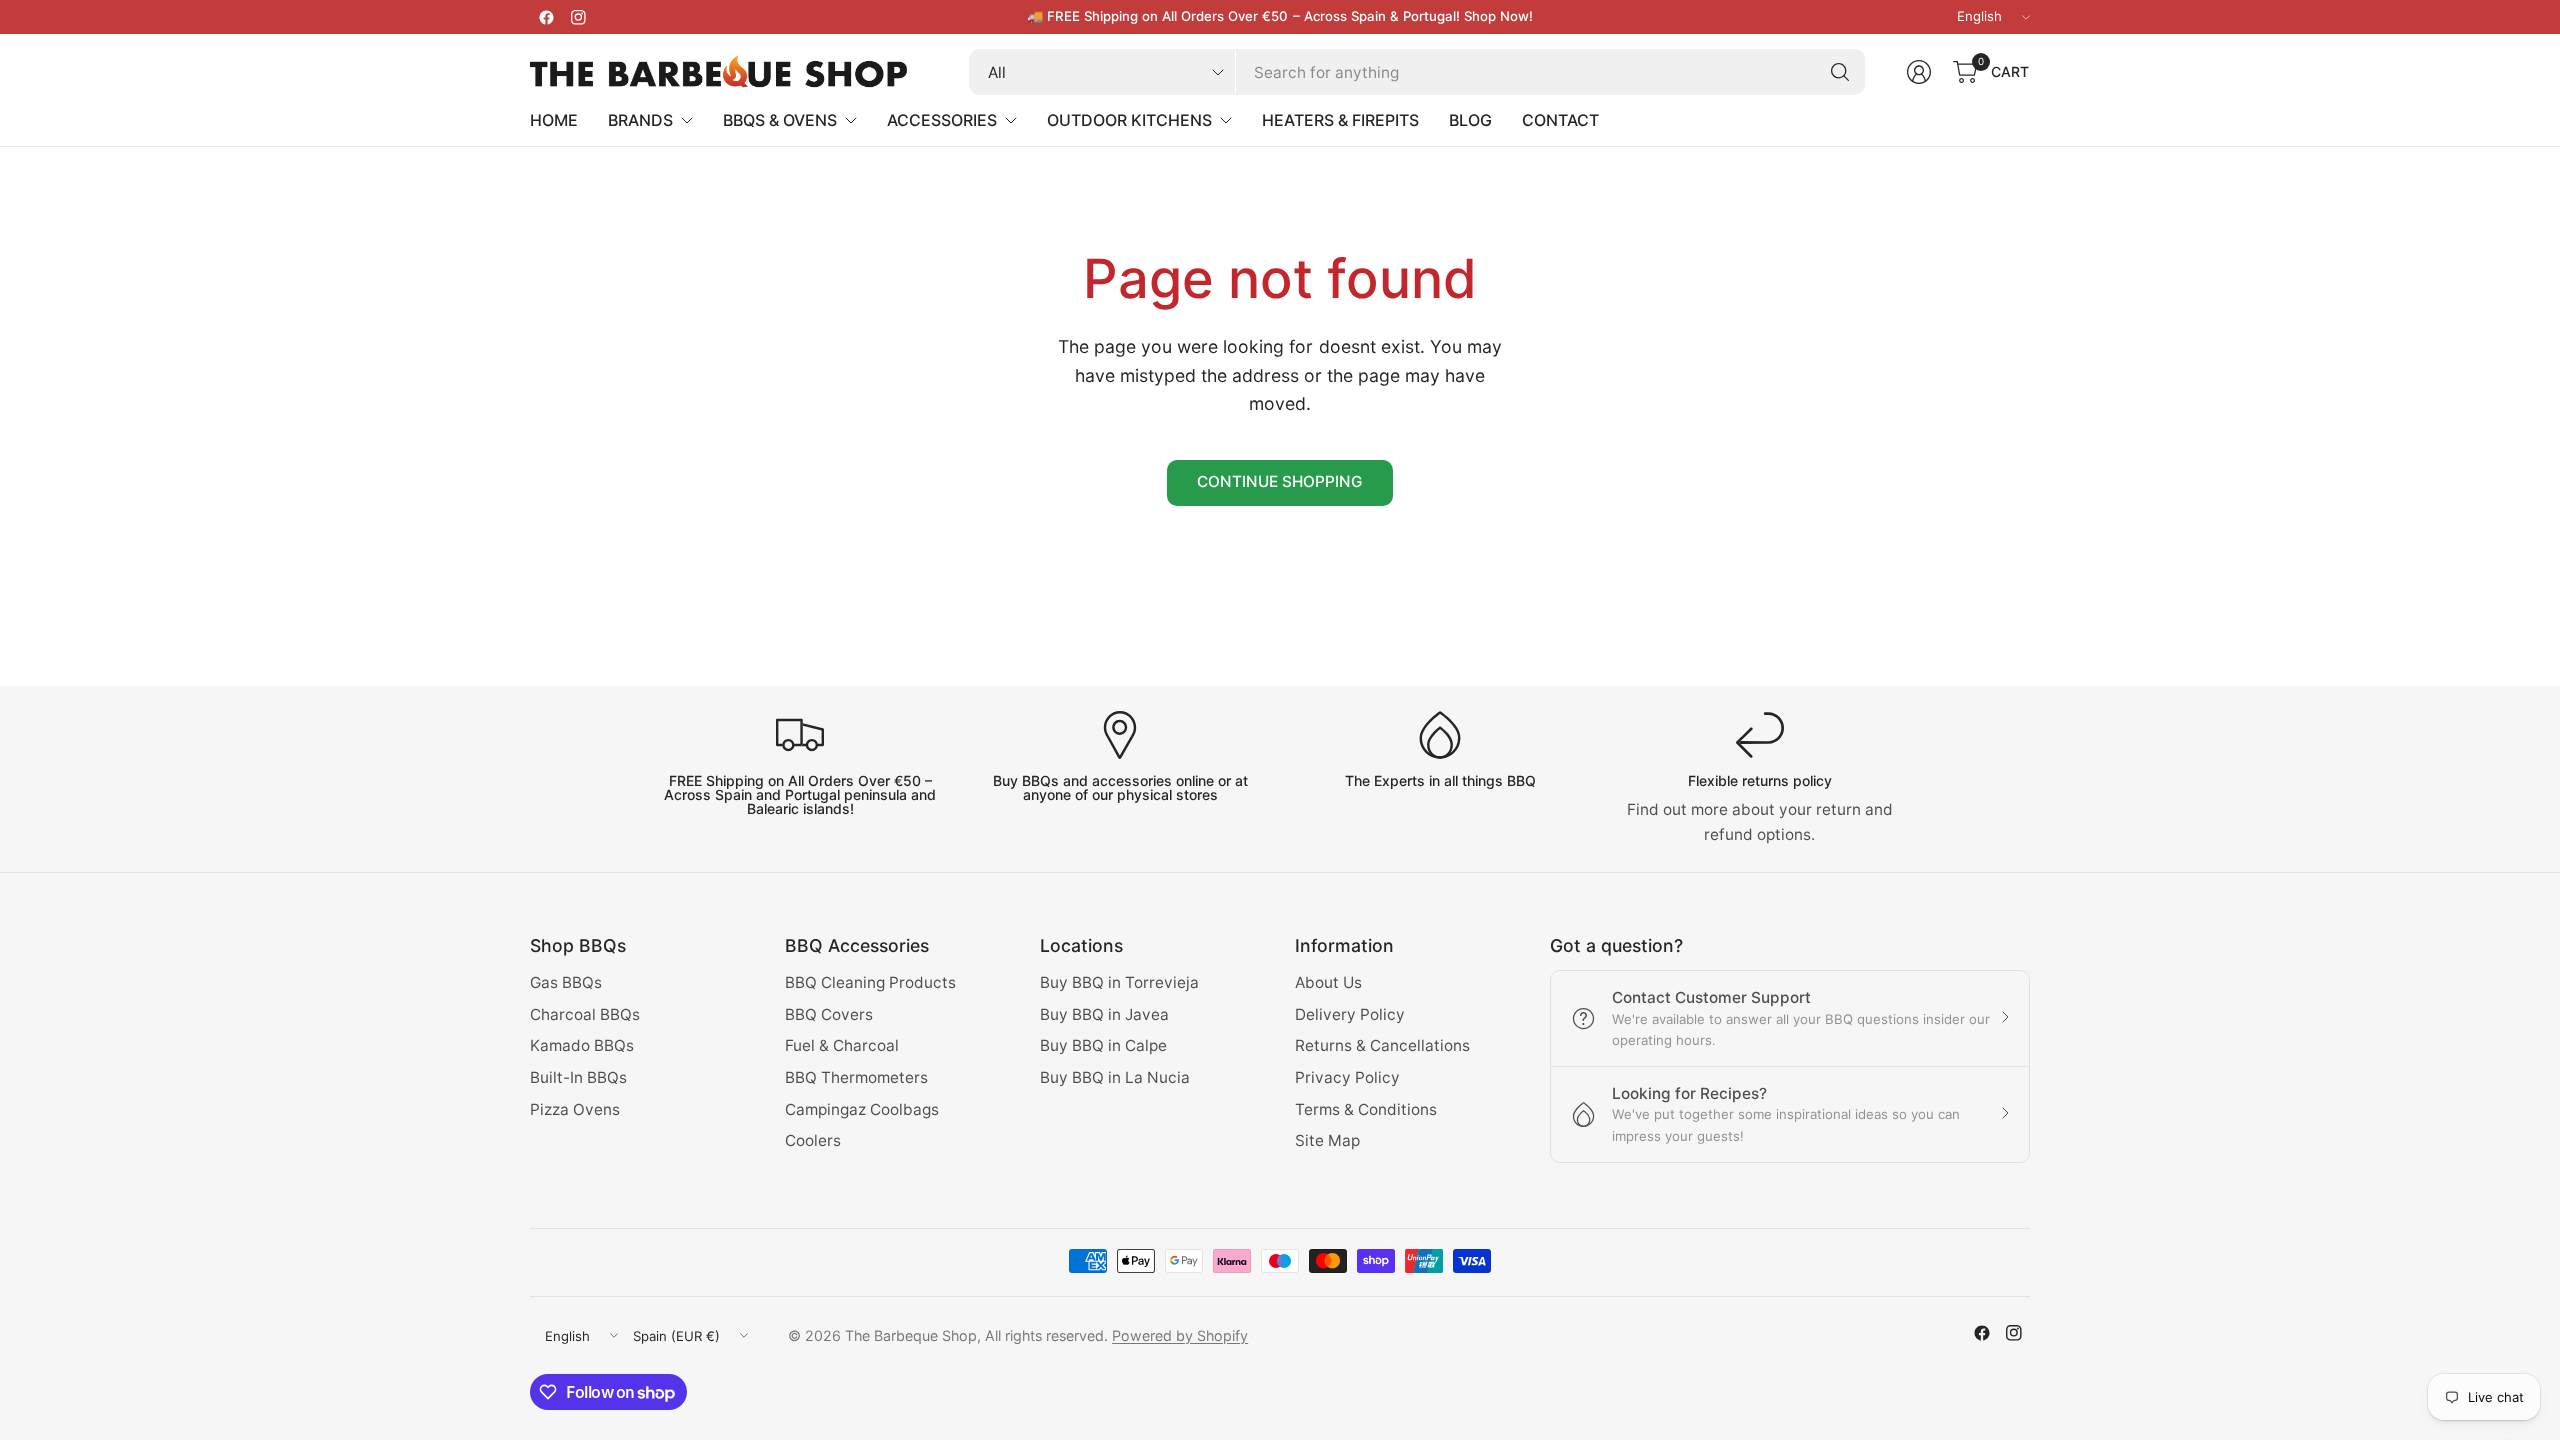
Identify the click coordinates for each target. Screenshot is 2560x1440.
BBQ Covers (829, 1014)
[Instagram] (578, 17)
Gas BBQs (566, 982)
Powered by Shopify (1180, 1335)
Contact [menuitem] (1560, 120)
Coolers (813, 1140)
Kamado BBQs (582, 1045)
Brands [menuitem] (640, 120)
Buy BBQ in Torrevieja (1119, 982)
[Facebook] (546, 17)
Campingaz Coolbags (862, 1109)
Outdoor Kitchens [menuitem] (1129, 120)
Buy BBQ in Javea (1104, 1014)
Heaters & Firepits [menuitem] (1340, 120)
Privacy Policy (1347, 1077)
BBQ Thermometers (856, 1077)
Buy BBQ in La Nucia (1115, 1077)
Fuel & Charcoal (842, 1045)
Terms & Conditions (1366, 1109)
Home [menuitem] (554, 120)
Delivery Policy (1350, 1014)
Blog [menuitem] (1470, 120)
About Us (1328, 982)
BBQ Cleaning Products (870, 982)
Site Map (1327, 1140)
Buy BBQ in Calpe (1103, 1045)
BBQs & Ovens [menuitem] (780, 120)
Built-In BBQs (578, 1077)
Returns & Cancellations (1382, 1045)
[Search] (1840, 72)
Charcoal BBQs (585, 1014)
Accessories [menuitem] (942, 120)
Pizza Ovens (575, 1109)
